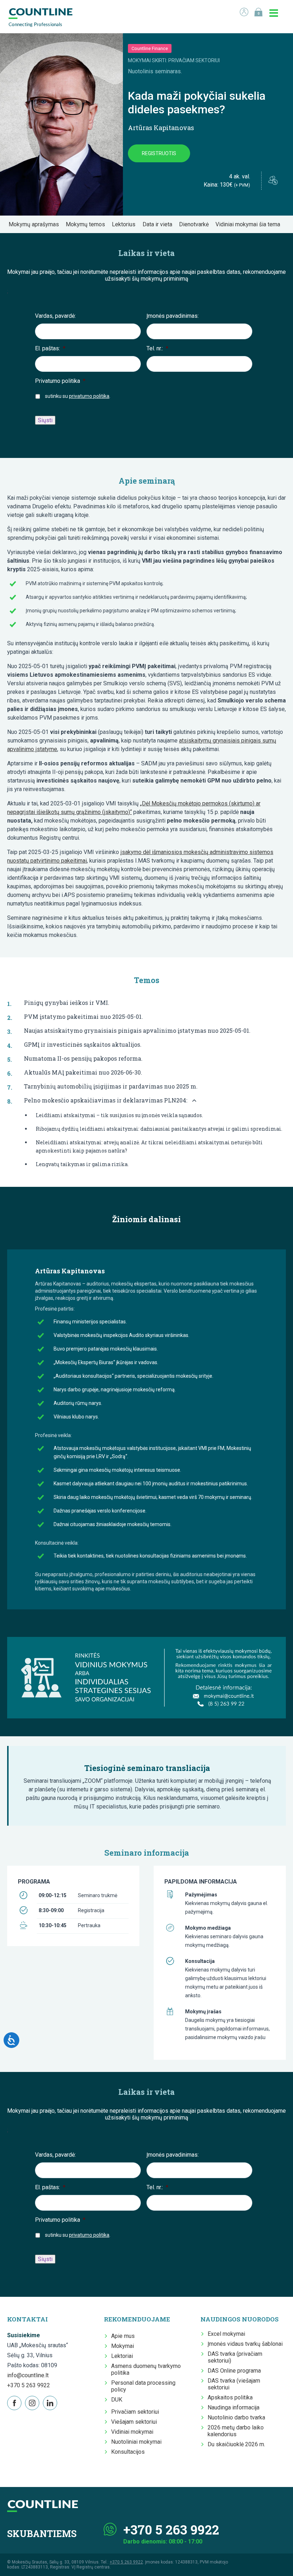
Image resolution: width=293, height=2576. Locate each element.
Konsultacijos (128, 2452)
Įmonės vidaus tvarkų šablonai (245, 2344)
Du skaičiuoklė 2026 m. (236, 2444)
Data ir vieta (160, 224)
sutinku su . (78, 396)
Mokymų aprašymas (36, 224)
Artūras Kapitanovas (161, 128)
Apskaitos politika (230, 2397)
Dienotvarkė (196, 224)
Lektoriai (122, 2356)
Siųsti (45, 420)
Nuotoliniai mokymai (136, 2442)
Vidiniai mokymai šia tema (250, 224)
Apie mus (123, 2336)
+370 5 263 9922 (29, 2385)
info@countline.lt (28, 2375)
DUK (117, 2400)
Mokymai (123, 2346)
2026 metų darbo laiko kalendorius (236, 2431)
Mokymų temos (88, 224)
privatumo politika (89, 396)
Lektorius (126, 224)
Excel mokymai (226, 2334)
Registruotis (159, 153)
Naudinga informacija (234, 2407)
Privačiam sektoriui (135, 2412)
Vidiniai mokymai (132, 2432)
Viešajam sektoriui (134, 2422)
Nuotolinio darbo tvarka (236, 2417)
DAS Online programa (234, 2371)
